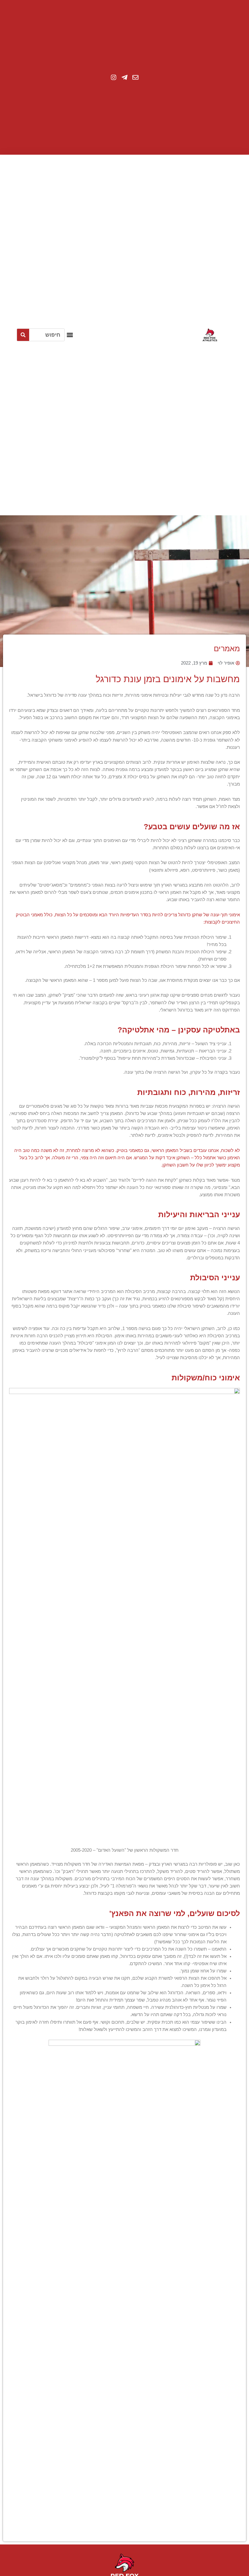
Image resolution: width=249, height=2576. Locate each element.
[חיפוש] (23, 335)
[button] (70, 335)
